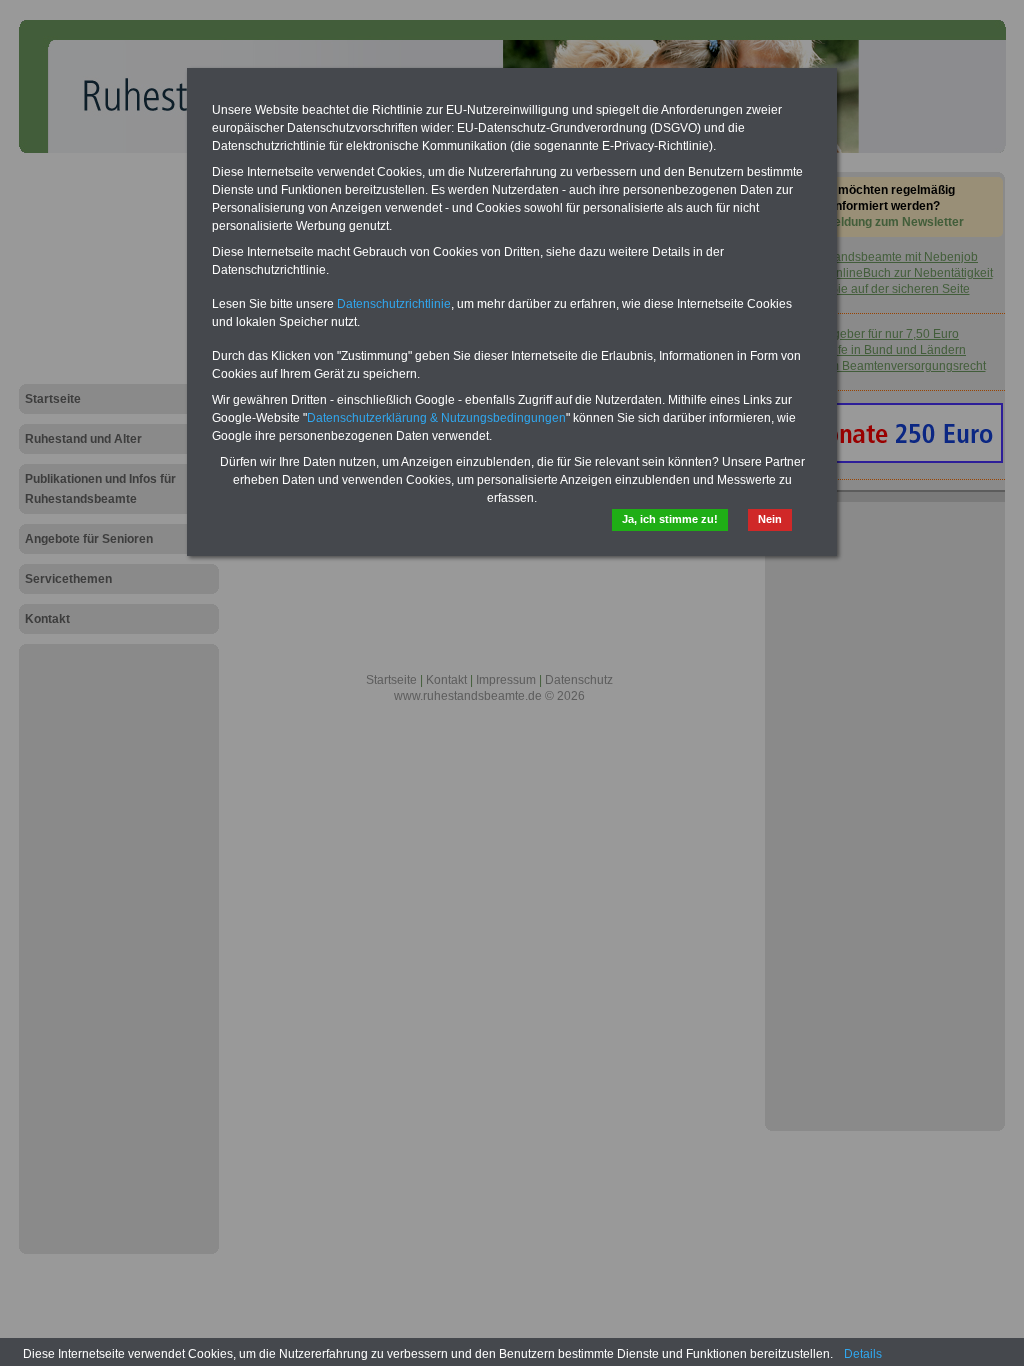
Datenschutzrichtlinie (394, 304)
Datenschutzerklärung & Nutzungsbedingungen (436, 418)
